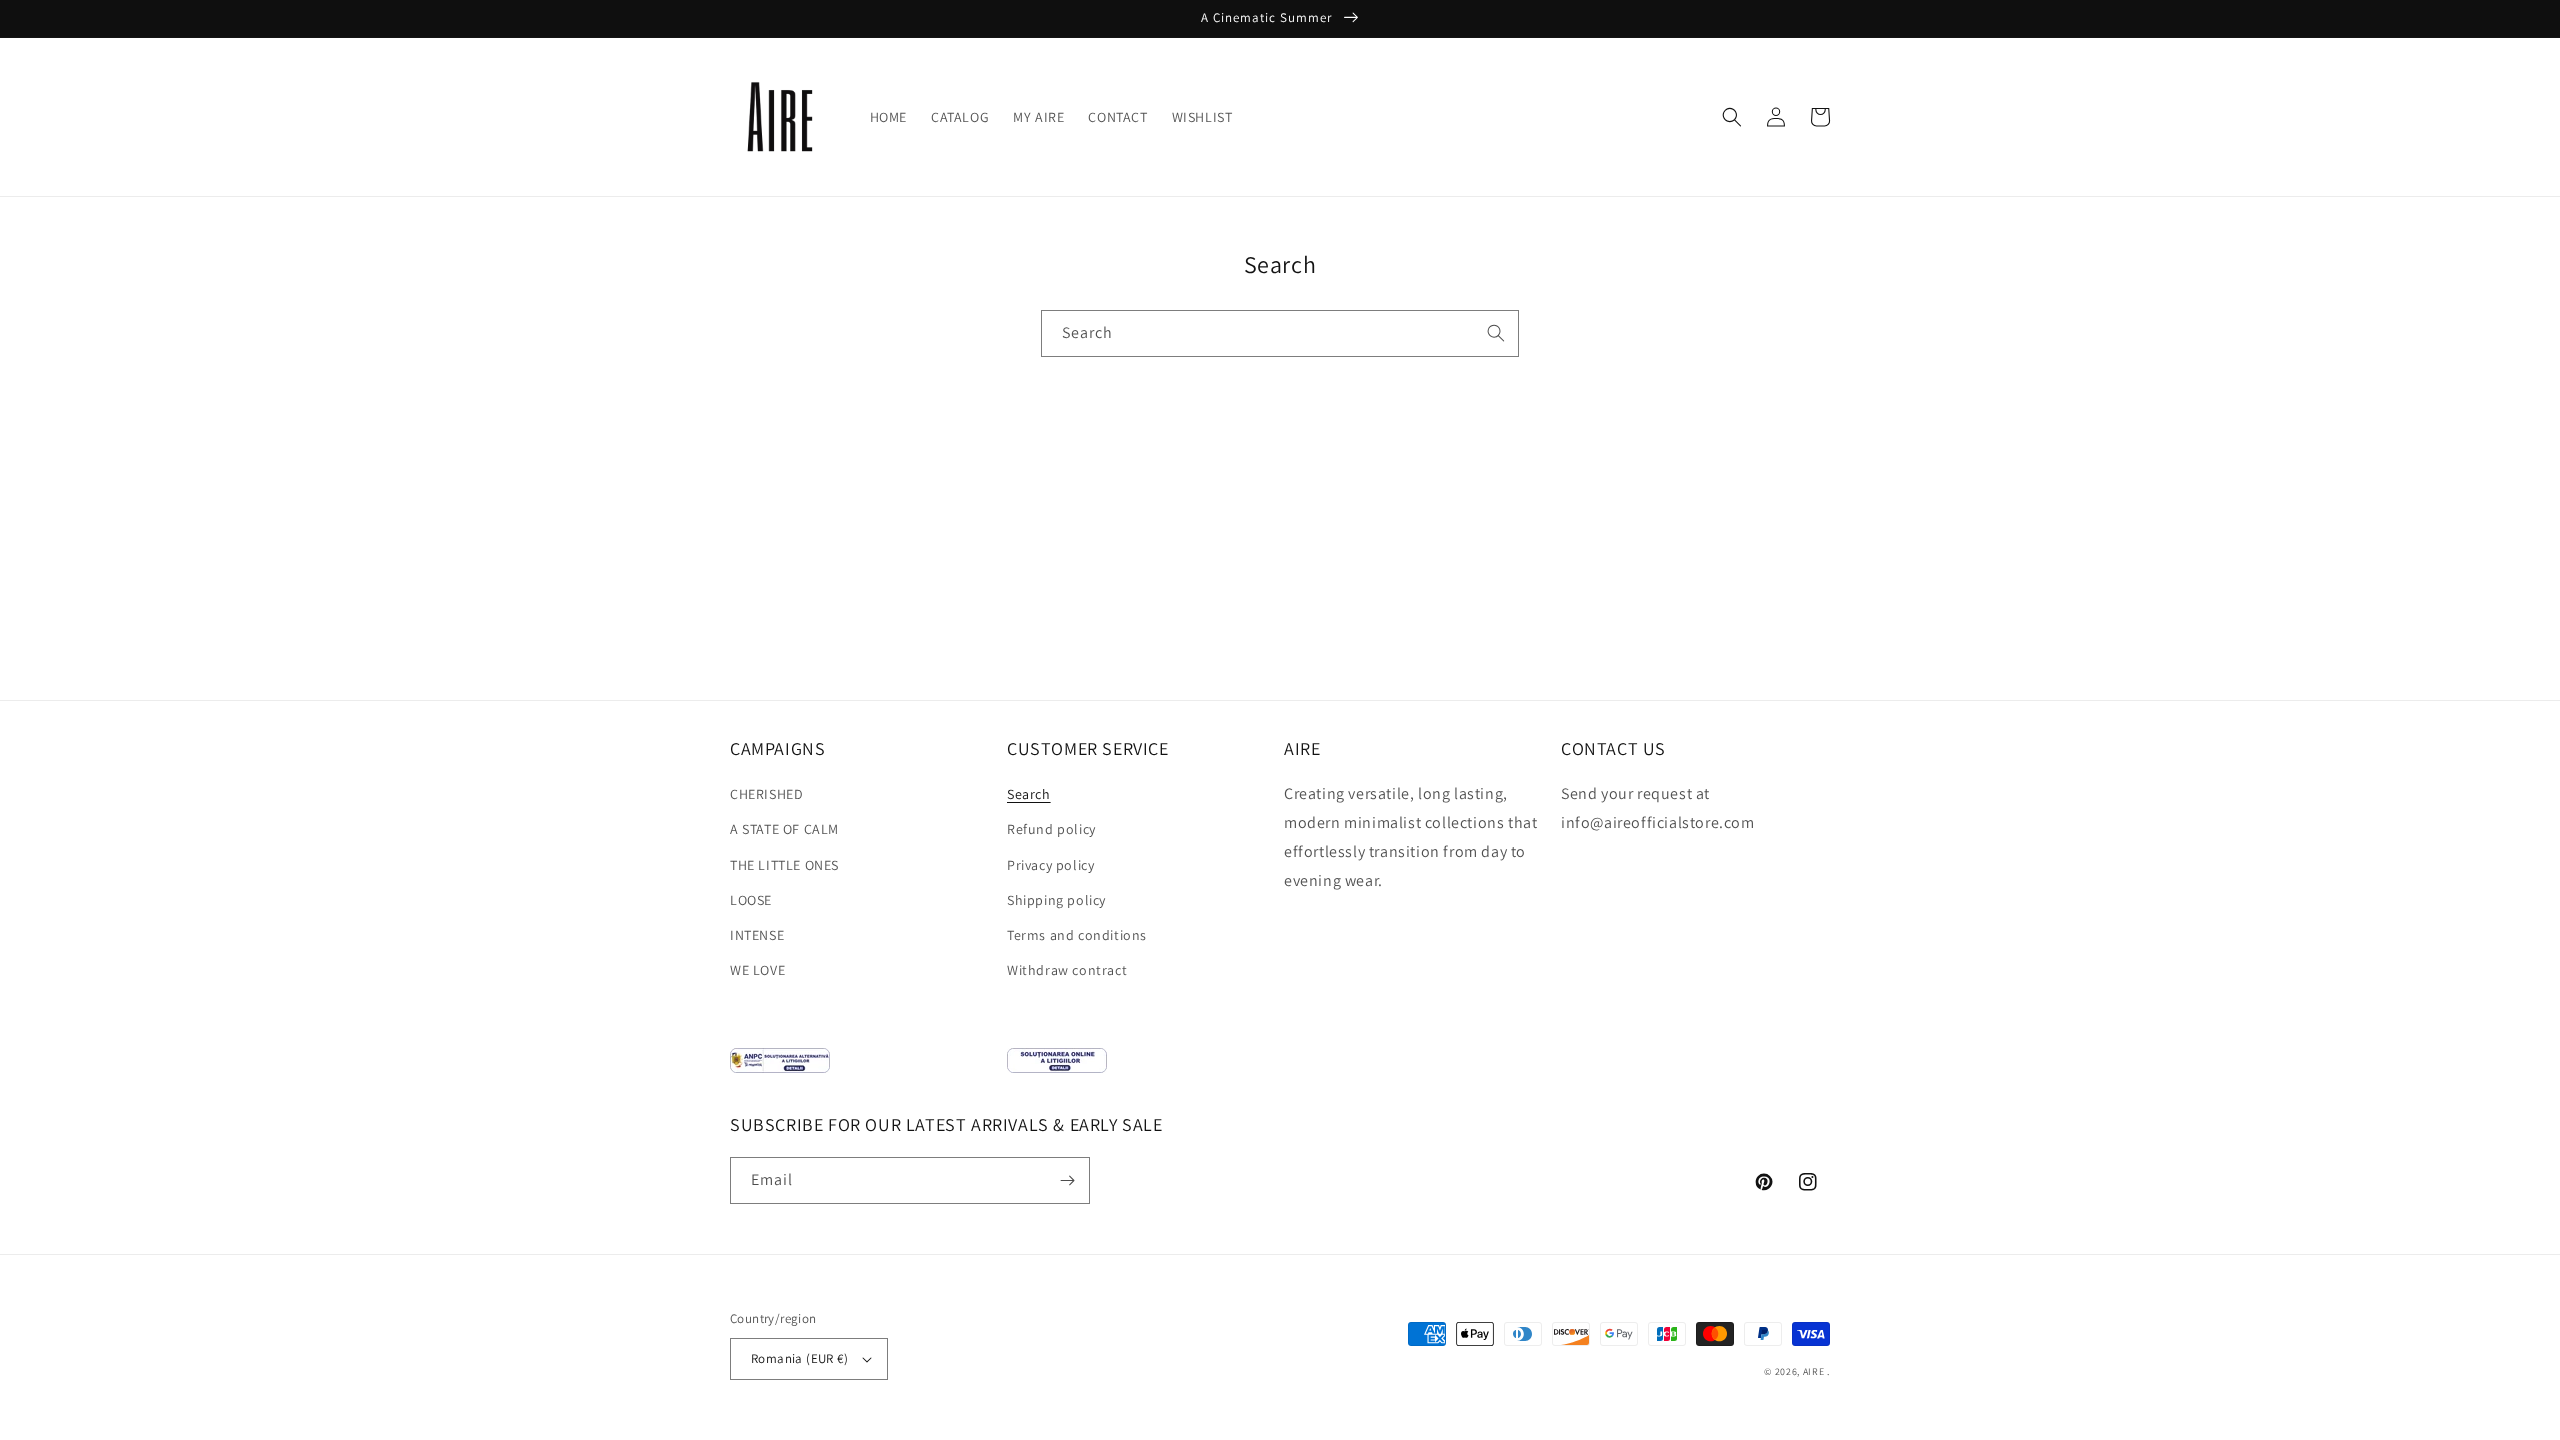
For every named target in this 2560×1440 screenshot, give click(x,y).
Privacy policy (1050, 865)
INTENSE (757, 935)
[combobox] (1280, 333)
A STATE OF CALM (784, 829)
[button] (1732, 117)
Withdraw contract (1067, 970)
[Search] (1496, 333)
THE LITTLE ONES (784, 865)
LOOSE (751, 900)
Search (1029, 794)
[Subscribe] (1067, 1180)
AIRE (1814, 1371)
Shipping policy (1056, 900)
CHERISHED (766, 794)
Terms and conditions (1077, 935)
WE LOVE (757, 970)
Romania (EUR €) (799, 1358)
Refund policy (1051, 829)
